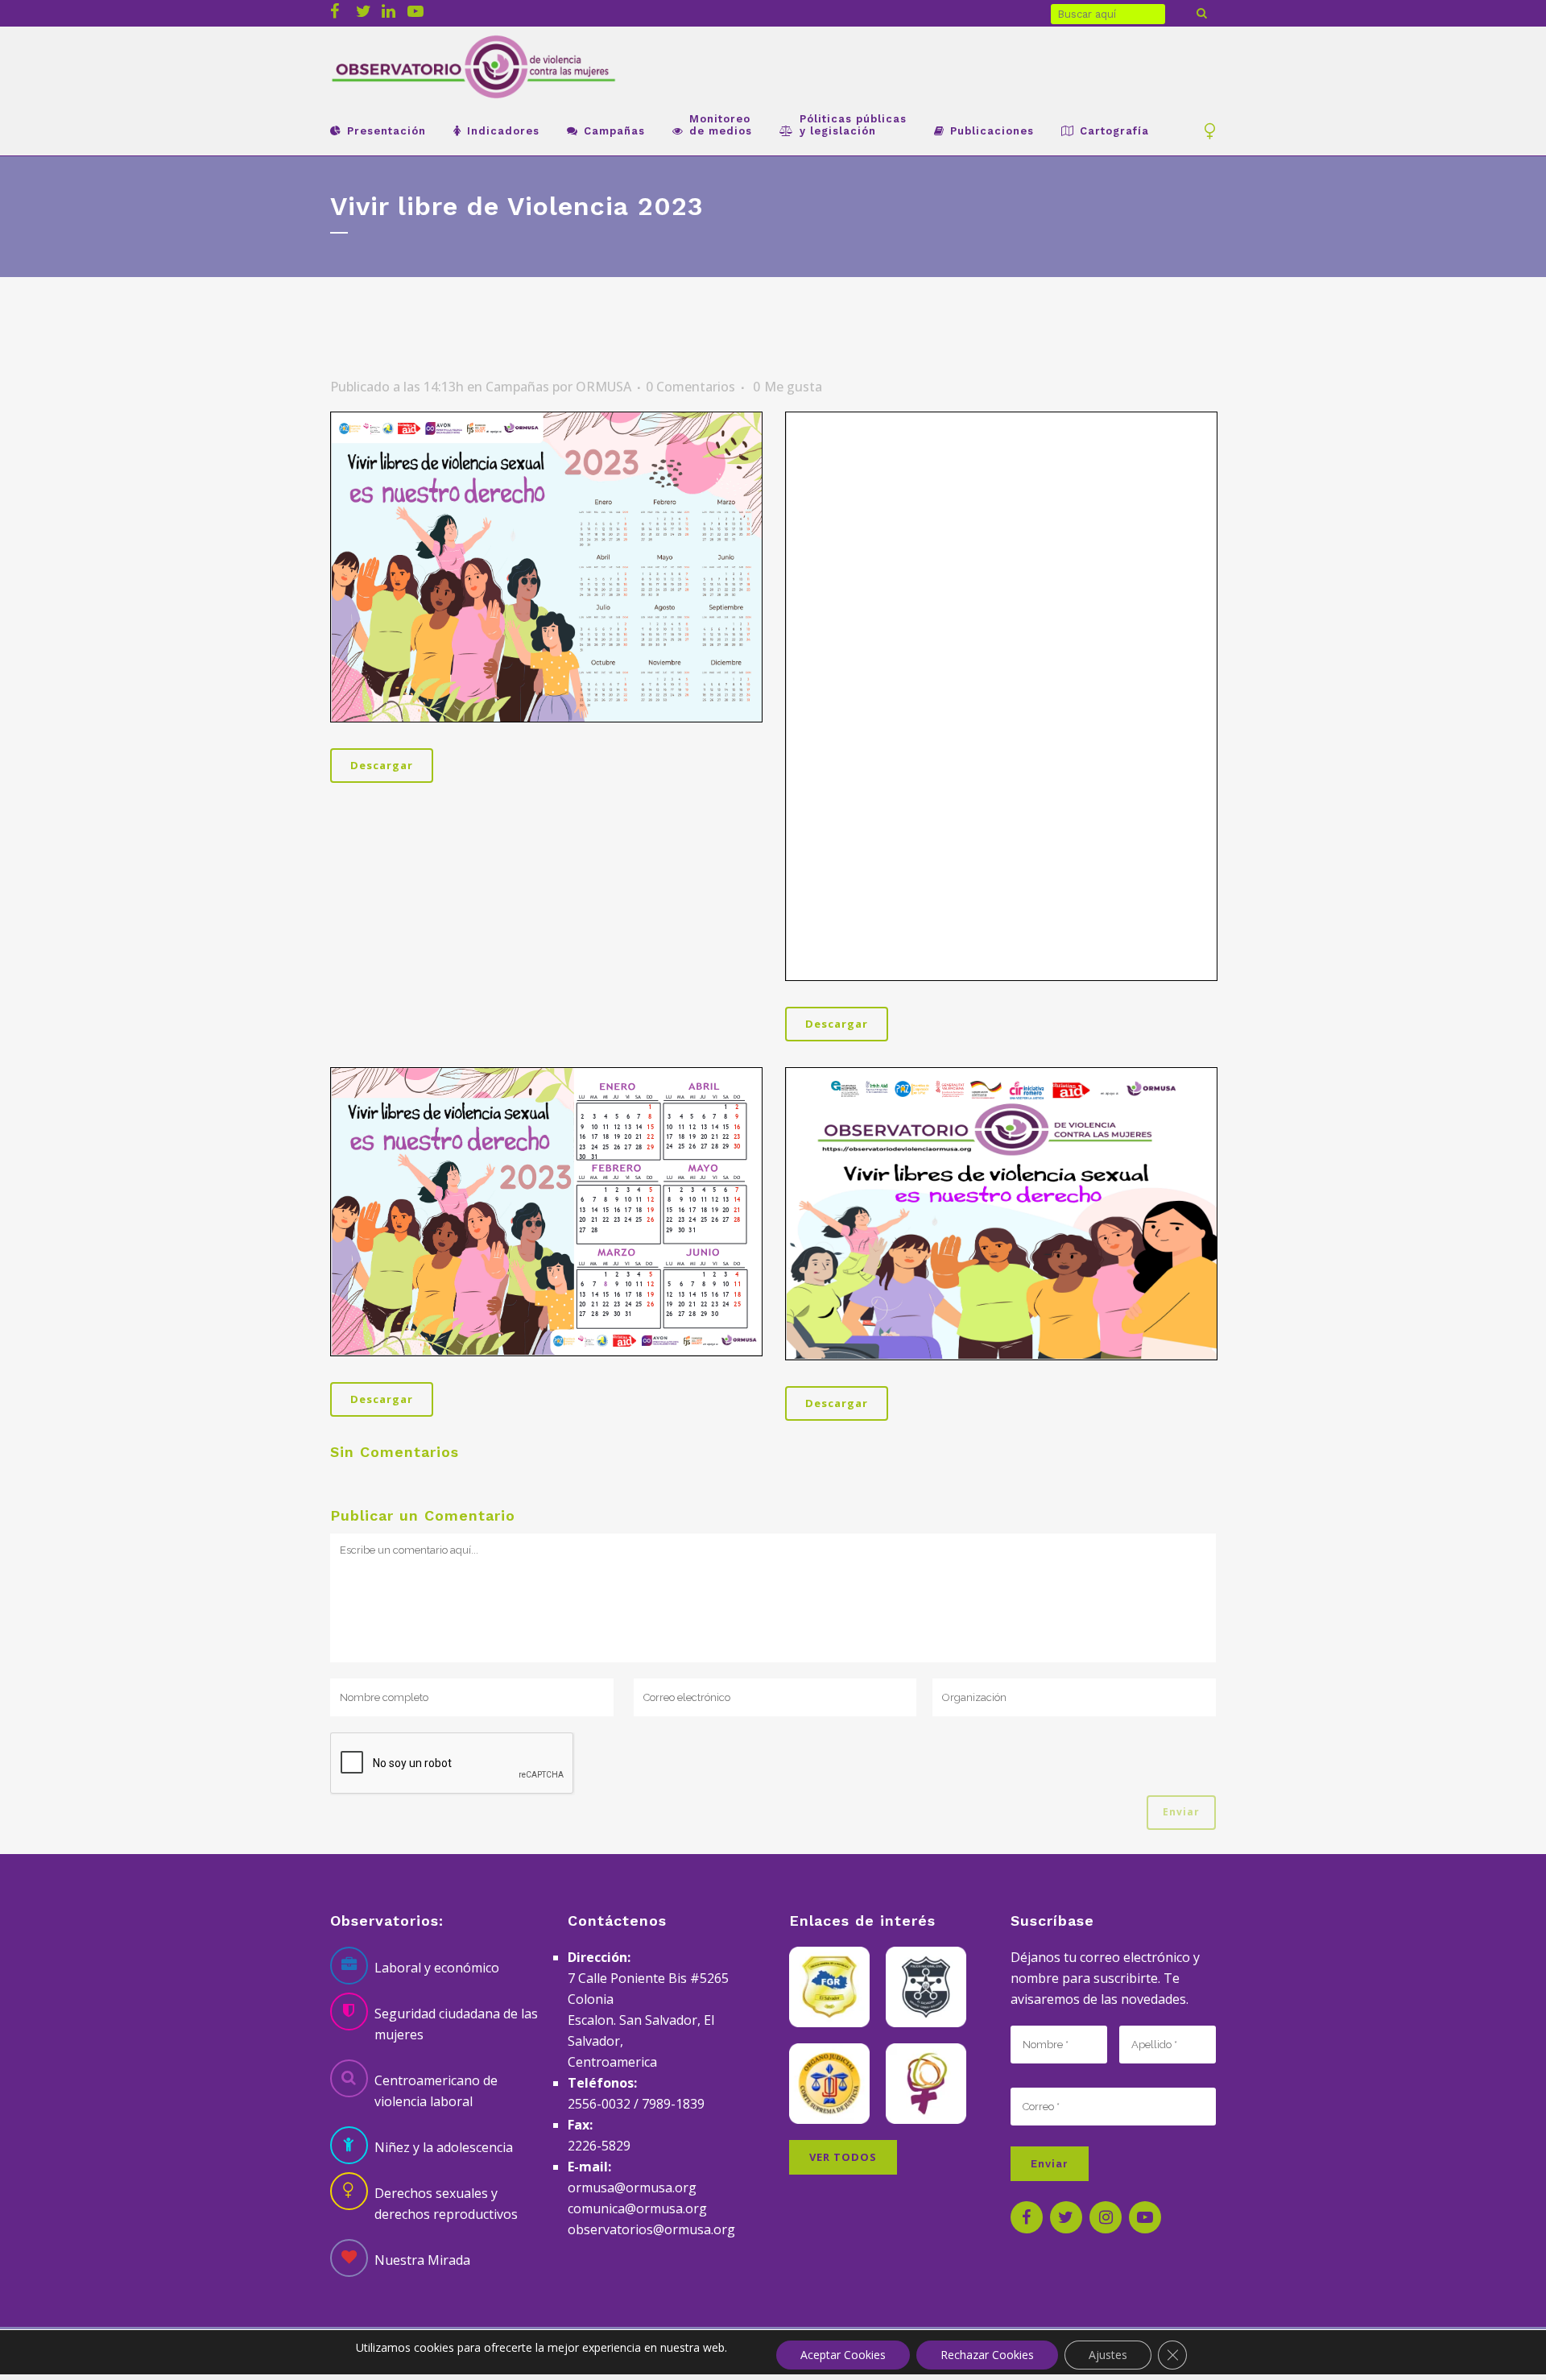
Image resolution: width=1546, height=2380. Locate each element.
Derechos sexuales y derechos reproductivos (446, 2204)
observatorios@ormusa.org (651, 2229)
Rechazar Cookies (987, 2355)
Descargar (382, 765)
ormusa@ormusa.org (632, 2188)
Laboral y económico (437, 1968)
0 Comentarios (690, 387)
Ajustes (1108, 2355)
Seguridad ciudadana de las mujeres (456, 2024)
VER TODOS (843, 2157)
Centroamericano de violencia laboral (436, 2091)
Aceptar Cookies (843, 2355)
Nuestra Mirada (422, 2260)
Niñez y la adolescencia (444, 2147)
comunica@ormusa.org (637, 2208)
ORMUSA (604, 387)
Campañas (517, 387)
